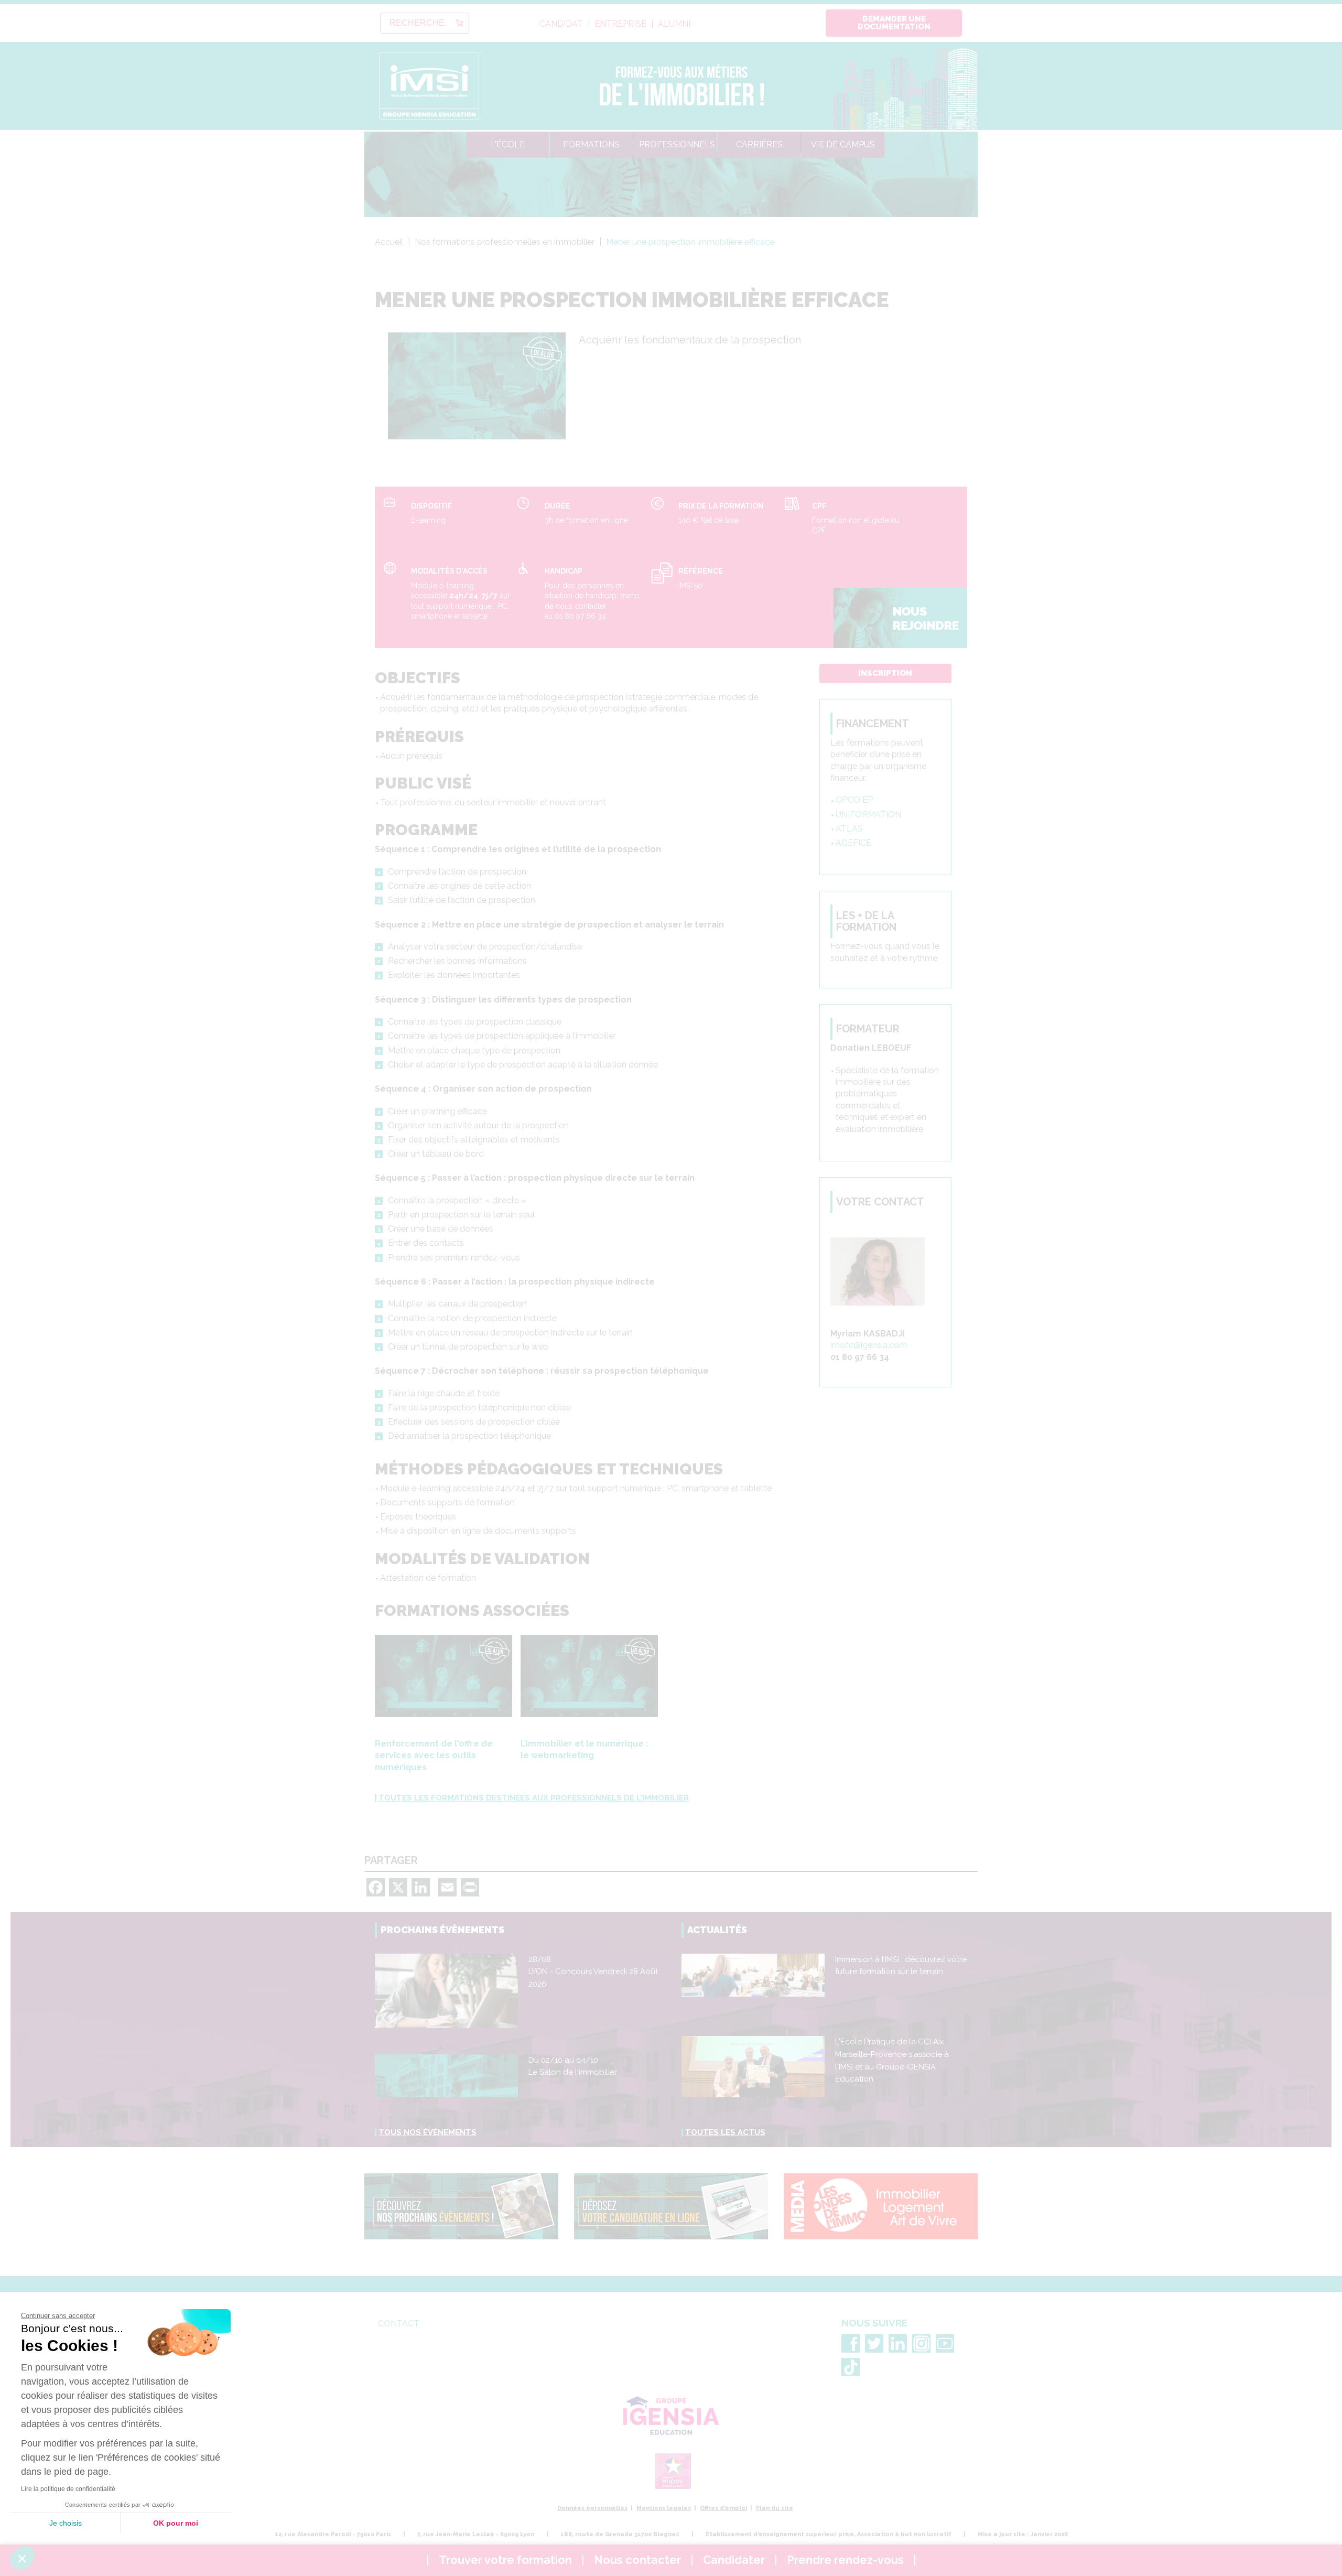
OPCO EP (854, 800)
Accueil (389, 242)
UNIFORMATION (868, 815)
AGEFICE (853, 843)
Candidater (734, 2560)
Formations (591, 144)
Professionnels (677, 144)
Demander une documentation (894, 23)
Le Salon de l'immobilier (573, 2072)
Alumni (674, 24)
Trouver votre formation (505, 2560)
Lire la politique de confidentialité (68, 2489)
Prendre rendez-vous (845, 2560)
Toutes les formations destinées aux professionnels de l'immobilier (534, 1798)
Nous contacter (637, 2560)
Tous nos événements (428, 2132)
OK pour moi (176, 2523)
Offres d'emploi (723, 2508)
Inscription (885, 673)
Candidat (561, 24)
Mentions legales (664, 2508)
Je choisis (66, 2523)
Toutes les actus (725, 2132)
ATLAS (849, 829)
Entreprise (620, 24)
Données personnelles (592, 2508)
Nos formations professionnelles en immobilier (505, 242)
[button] (22, 2558)
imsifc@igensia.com (869, 1345)
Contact (399, 2324)
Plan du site (775, 2508)
